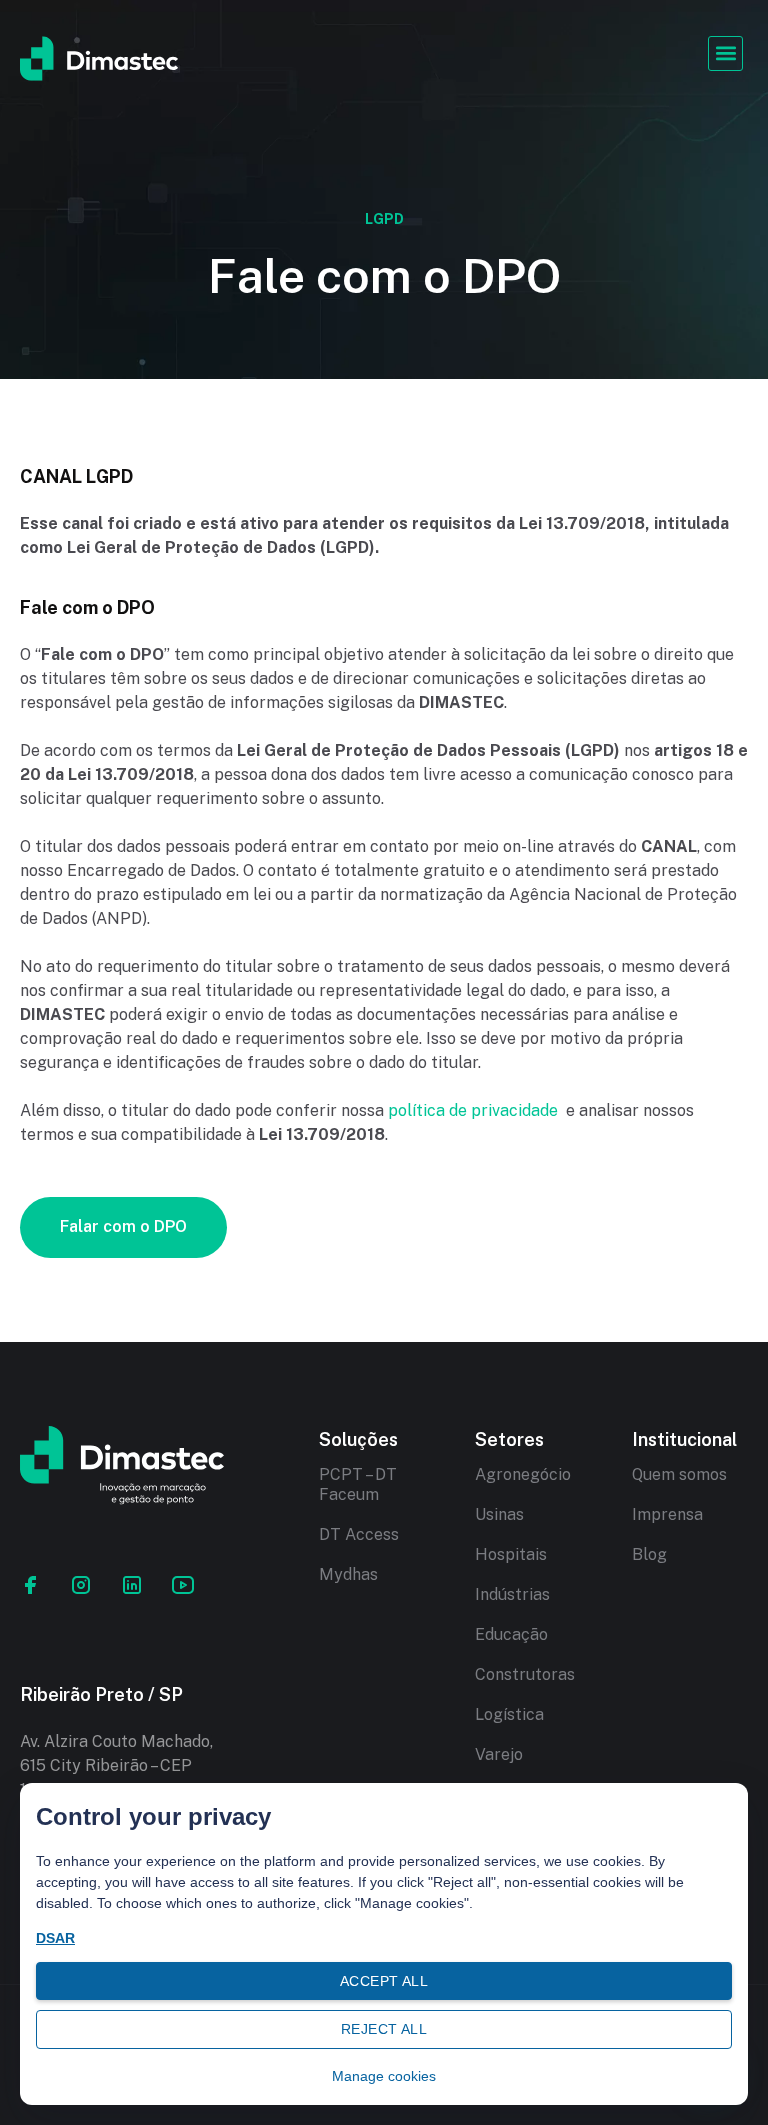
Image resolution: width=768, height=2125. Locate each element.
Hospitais (511, 1554)
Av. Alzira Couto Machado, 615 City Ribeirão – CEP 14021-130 (116, 1765)
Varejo (499, 1754)
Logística (509, 1714)
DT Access (359, 1534)
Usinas (499, 1514)
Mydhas (348, 1574)
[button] (725, 53)
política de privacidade (473, 1110)
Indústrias (512, 1594)
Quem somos (679, 1474)
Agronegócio (523, 1474)
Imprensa (667, 1514)
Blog (649, 1554)
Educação (511, 1634)
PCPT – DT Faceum (358, 1484)
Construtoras (525, 1674)
